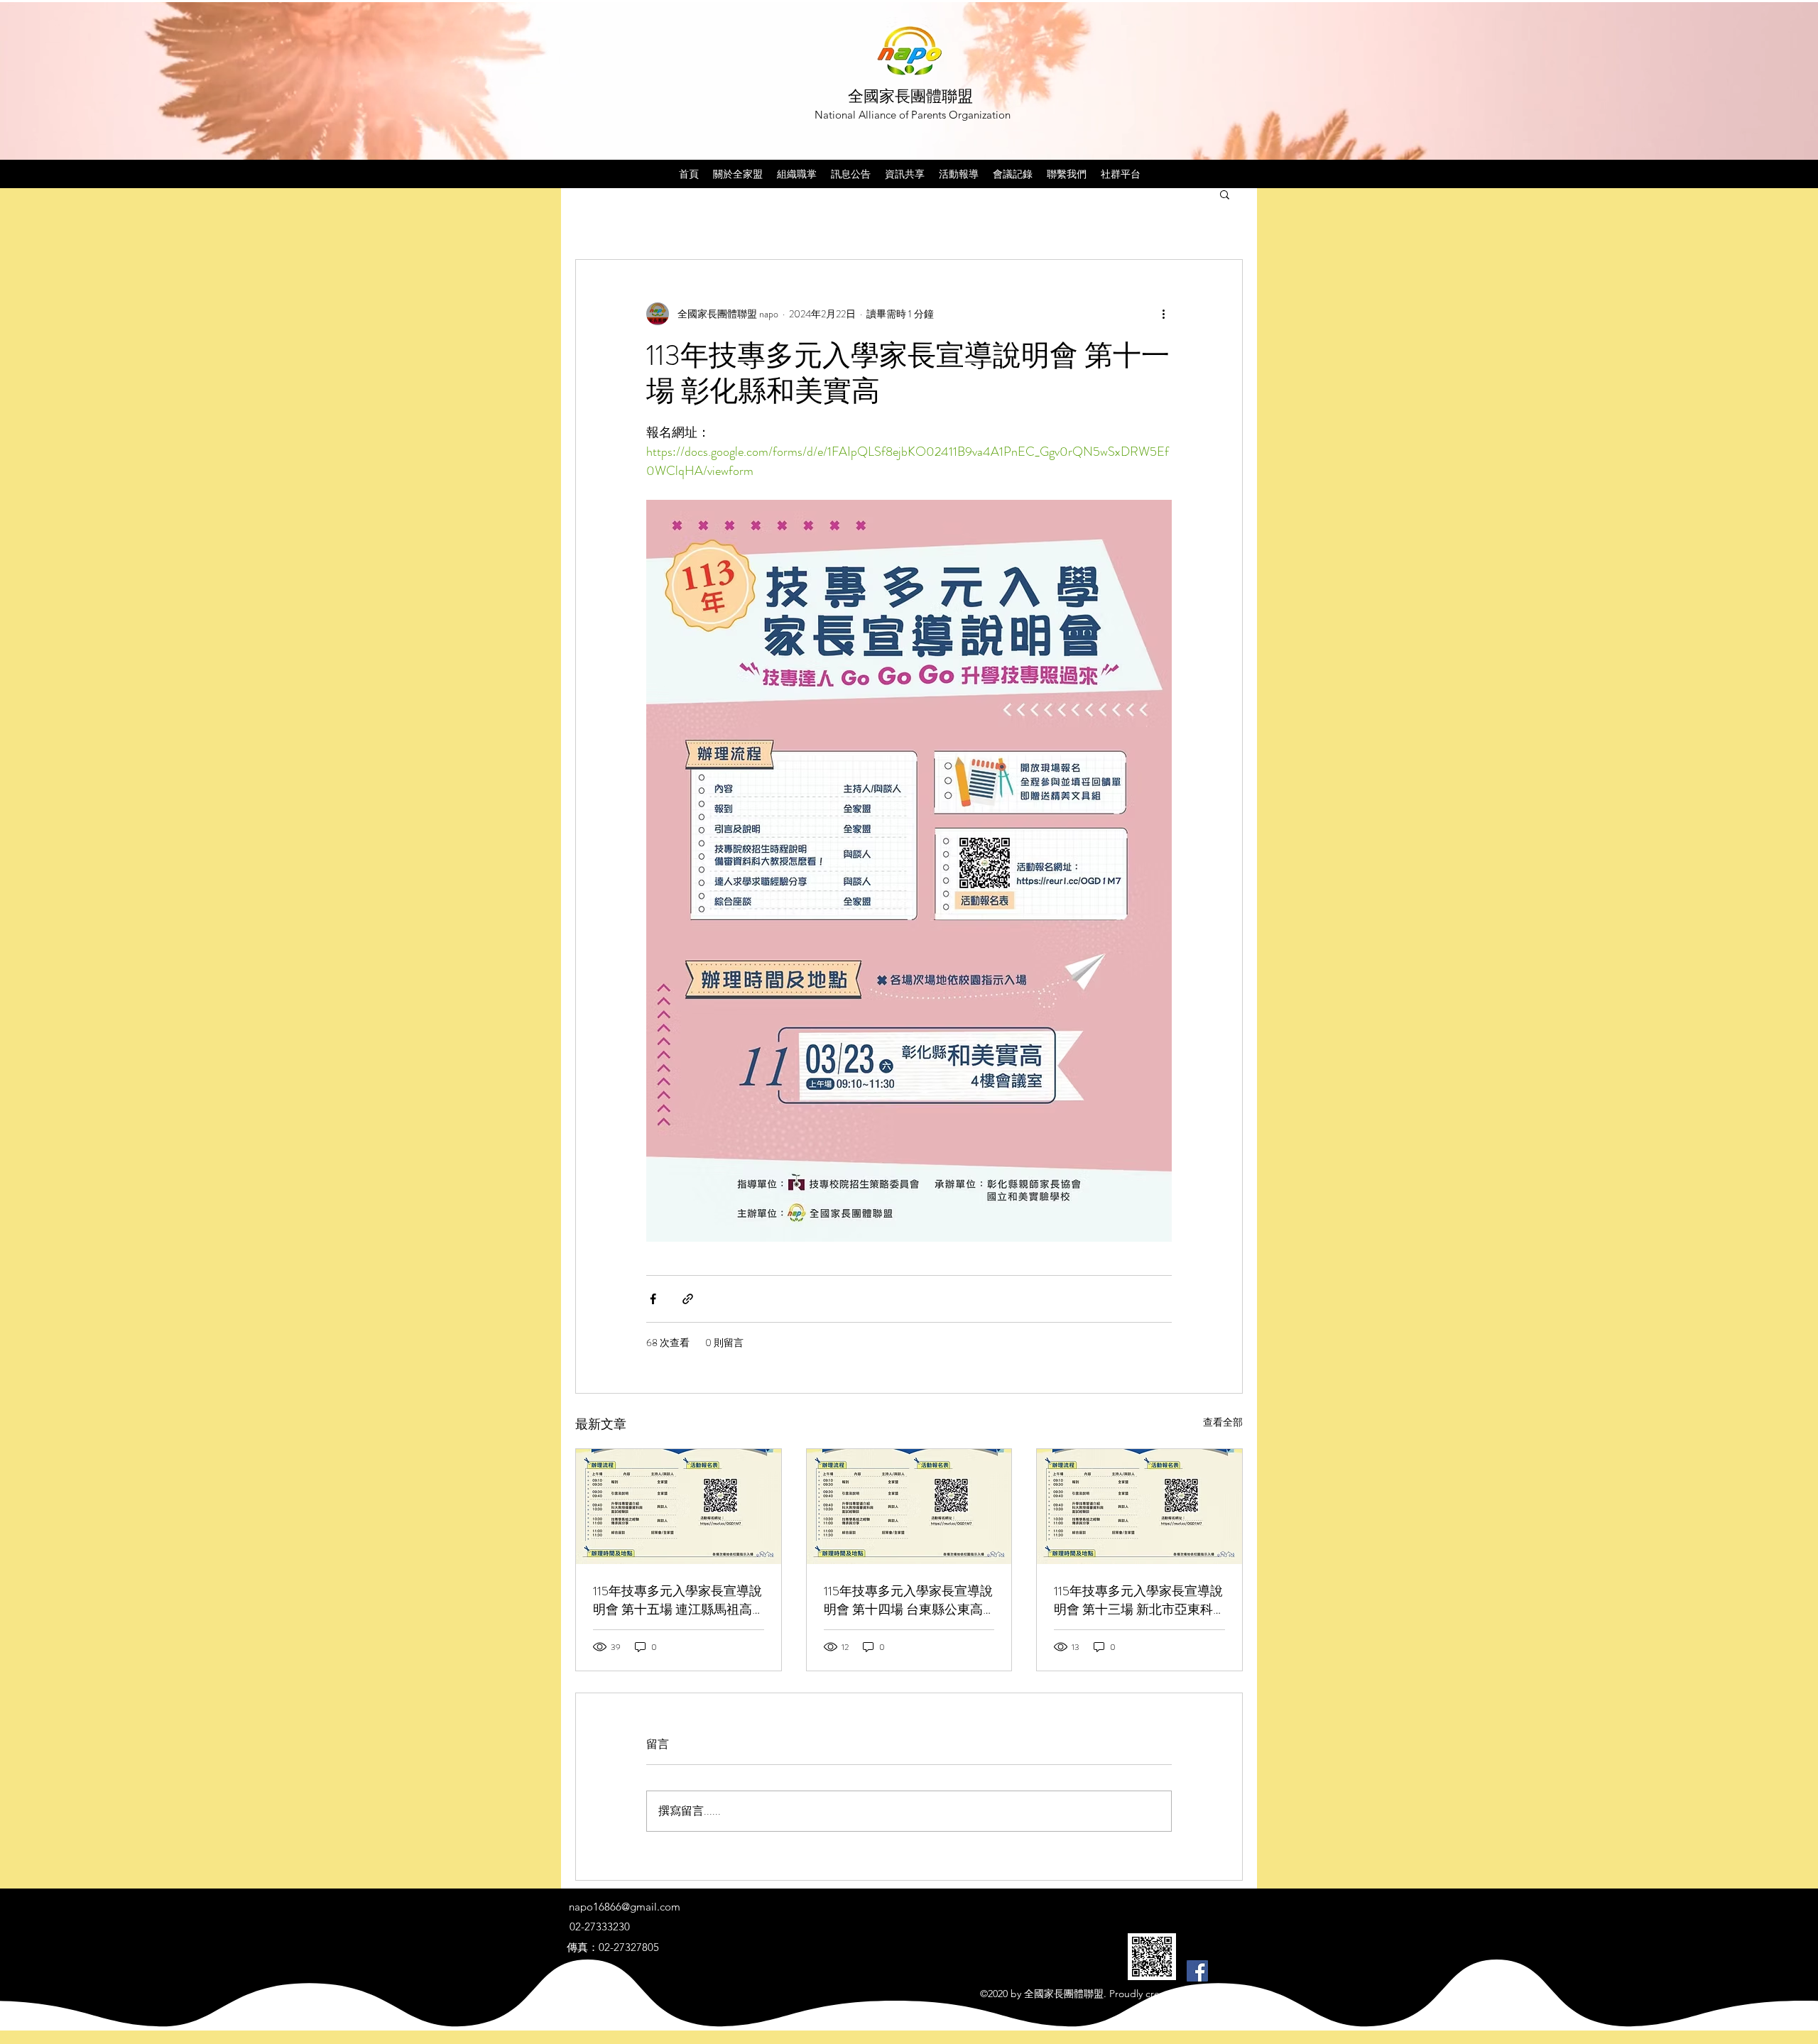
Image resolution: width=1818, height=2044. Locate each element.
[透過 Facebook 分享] (653, 1299)
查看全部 (1223, 1422)
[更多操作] (1163, 314)
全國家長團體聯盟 (910, 96)
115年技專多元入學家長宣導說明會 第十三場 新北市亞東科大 (1138, 1600)
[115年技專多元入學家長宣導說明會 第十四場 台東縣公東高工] (909, 1507)
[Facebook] (1197, 1971)
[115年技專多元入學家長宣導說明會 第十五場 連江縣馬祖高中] (679, 1507)
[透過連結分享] (688, 1299)
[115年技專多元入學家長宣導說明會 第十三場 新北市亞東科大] (1139, 1507)
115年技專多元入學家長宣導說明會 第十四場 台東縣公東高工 (908, 1600)
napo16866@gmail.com (625, 1907)
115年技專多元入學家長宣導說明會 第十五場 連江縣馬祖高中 (677, 1600)
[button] (1225, 194)
